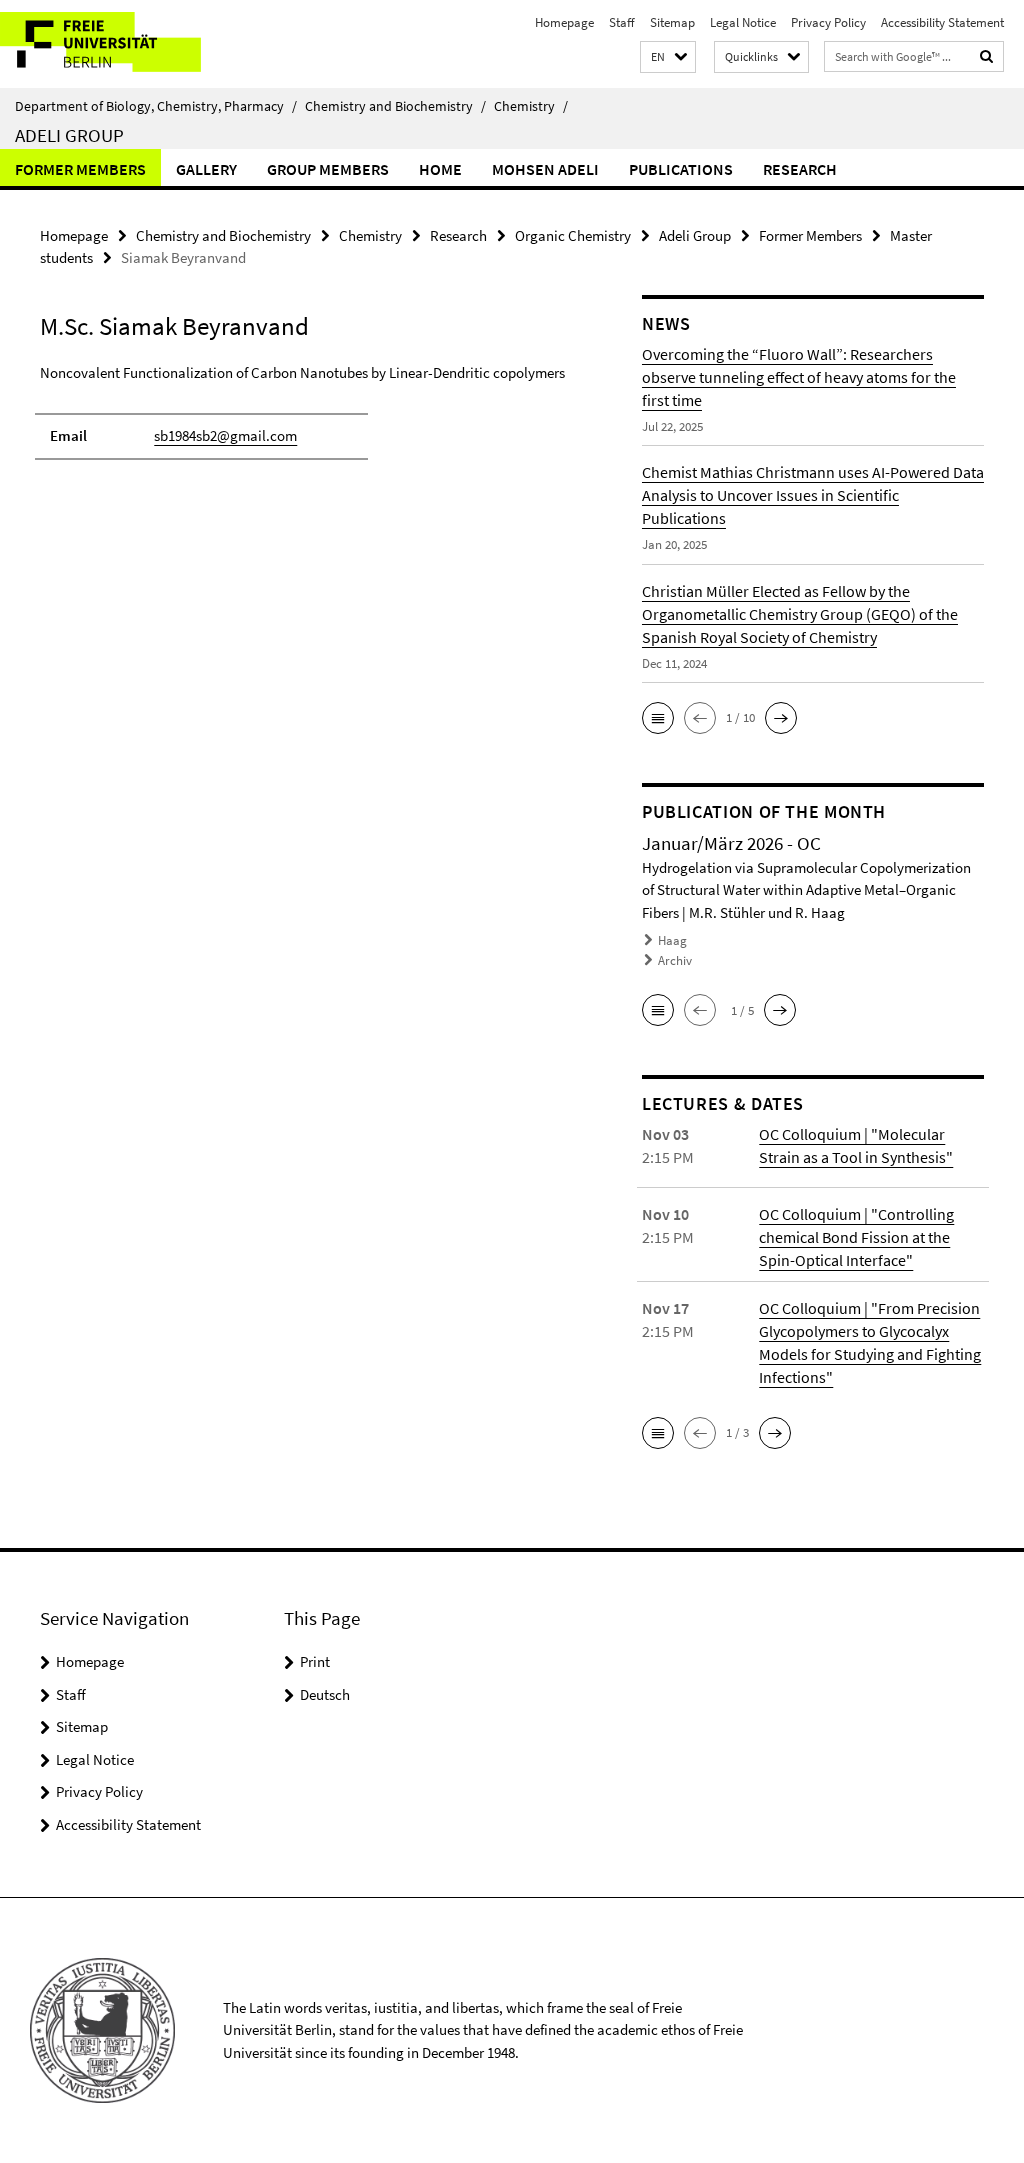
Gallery (206, 169)
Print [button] (315, 1661)
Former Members (80, 169)
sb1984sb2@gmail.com (225, 435)
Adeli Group (69, 135)
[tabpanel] (309, 421)
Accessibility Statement (942, 22)
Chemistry (531, 106)
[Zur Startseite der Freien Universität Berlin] (132, 44)
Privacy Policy (828, 22)
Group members (328, 169)
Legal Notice (743, 22)
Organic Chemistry (573, 235)
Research (800, 169)
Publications (681, 169)
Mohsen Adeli (545, 169)
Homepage (564, 22)
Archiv (675, 960)
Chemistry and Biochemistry (395, 106)
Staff (622, 22)
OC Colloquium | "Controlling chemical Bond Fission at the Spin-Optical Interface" (856, 1237)
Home (440, 169)
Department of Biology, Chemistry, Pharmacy (156, 106)
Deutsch (325, 1694)
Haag (672, 940)
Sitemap (672, 22)
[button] (668, 57)
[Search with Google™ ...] (987, 56)
